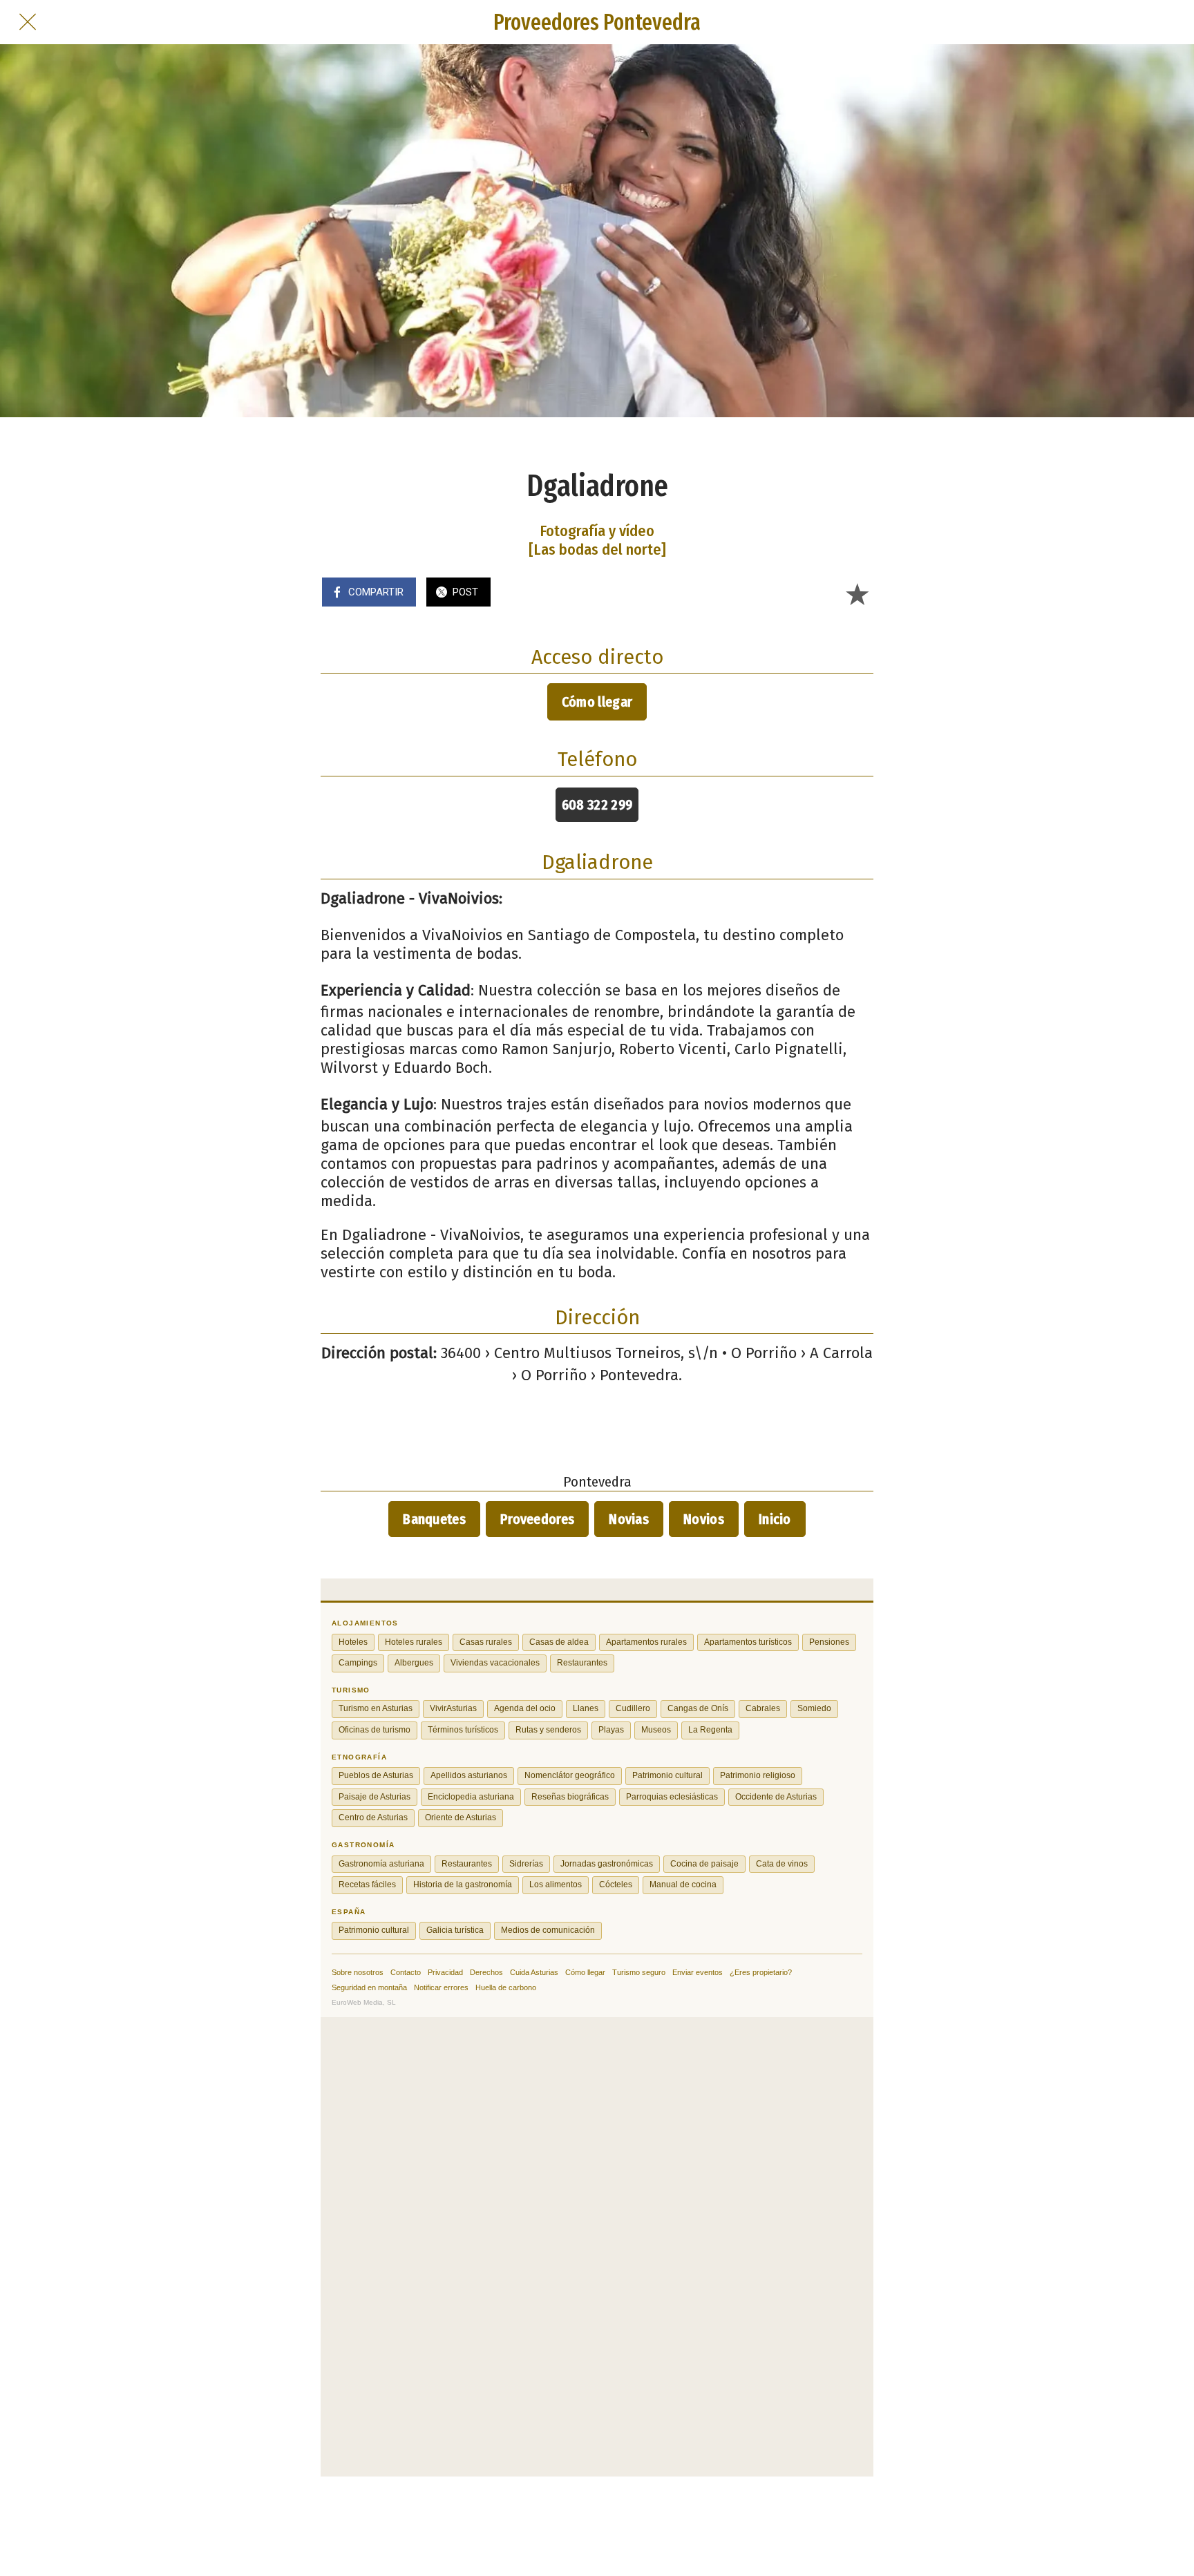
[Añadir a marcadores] (857, 593)
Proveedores (537, 1519)
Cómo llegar (597, 702)
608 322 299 (597, 805)
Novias (629, 1519)
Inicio (775, 1519)
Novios (704, 1519)
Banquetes (434, 1519)
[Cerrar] (28, 22)
